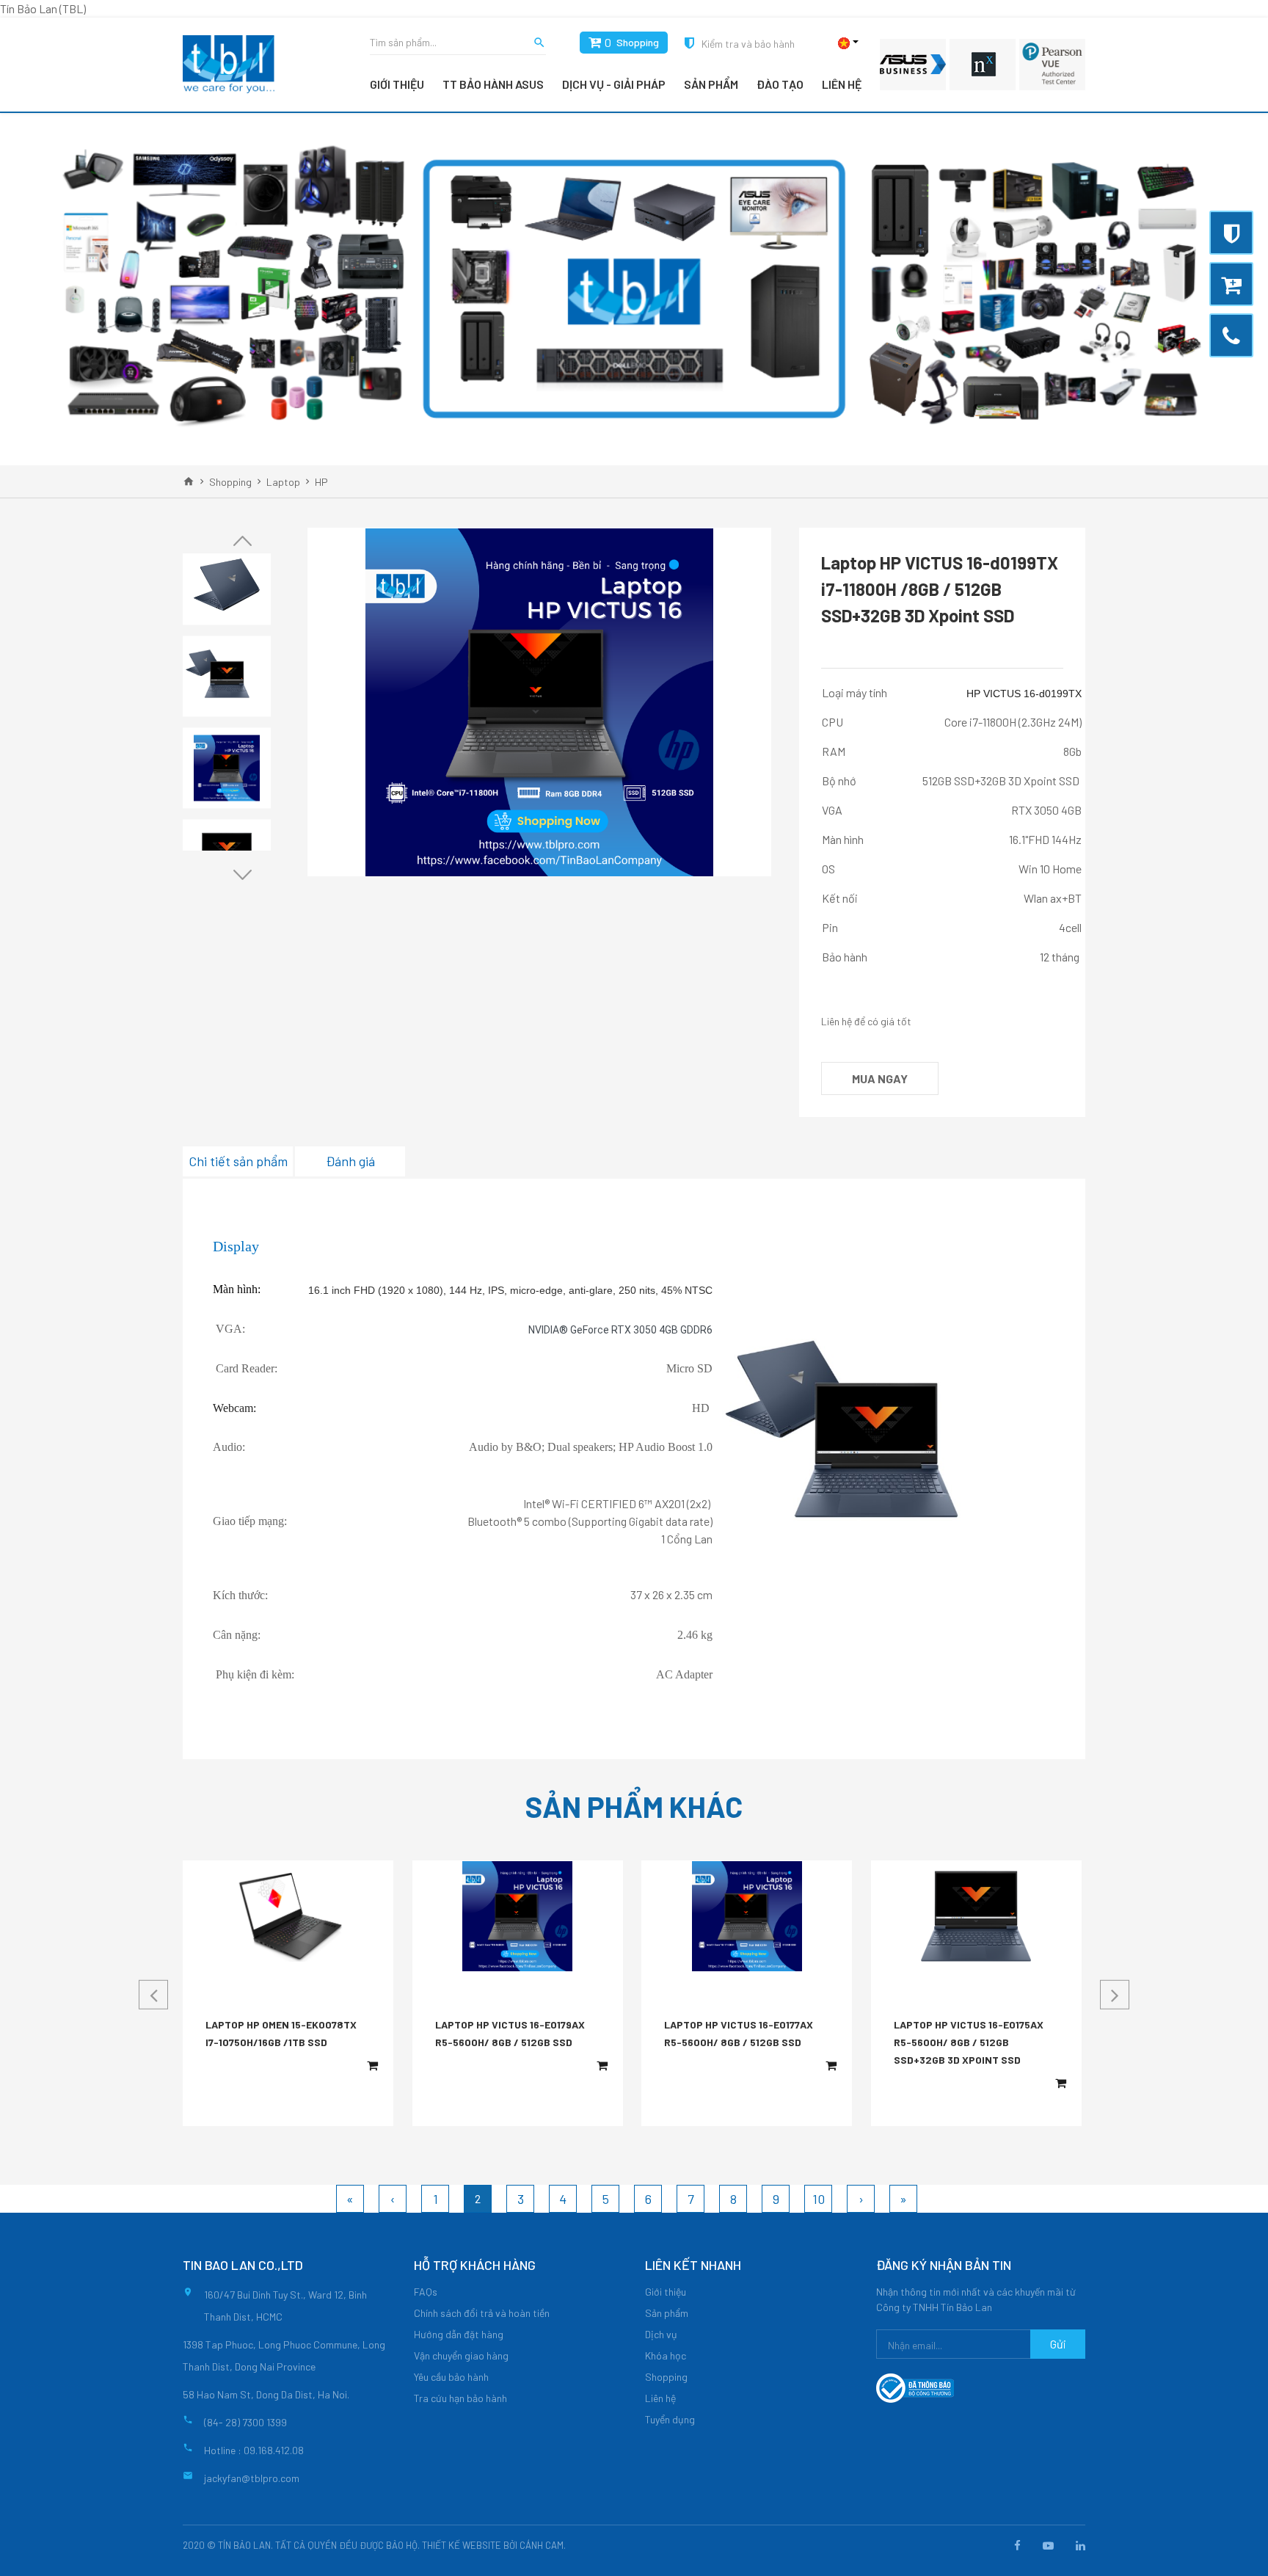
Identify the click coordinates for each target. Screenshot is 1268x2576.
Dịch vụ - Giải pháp (614, 84)
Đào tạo (780, 84)
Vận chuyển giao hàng (461, 2355)
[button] (242, 541)
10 (819, 2199)
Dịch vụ (661, 2334)
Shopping (638, 42)
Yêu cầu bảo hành (451, 2377)
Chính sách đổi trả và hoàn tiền (482, 2313)
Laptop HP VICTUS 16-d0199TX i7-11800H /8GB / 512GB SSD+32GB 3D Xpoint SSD (940, 589)
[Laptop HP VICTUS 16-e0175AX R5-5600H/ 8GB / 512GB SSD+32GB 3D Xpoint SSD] (976, 1916)
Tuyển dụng (670, 2419)
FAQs (426, 2292)
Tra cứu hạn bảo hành (460, 2398)
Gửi (1058, 2344)
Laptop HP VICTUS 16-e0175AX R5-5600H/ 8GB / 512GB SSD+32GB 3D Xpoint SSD (969, 2042)
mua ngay (880, 1078)
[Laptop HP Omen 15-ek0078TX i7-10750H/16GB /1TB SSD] (288, 1916)
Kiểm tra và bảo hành (748, 44)
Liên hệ (842, 84)
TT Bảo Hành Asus (493, 84)
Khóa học (666, 2355)
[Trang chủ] (189, 481)
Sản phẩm (711, 84)
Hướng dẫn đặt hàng (459, 2334)
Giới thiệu (397, 84)
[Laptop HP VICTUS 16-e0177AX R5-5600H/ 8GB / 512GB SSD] (747, 1916)
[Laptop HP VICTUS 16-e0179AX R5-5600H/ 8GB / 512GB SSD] (517, 1916)
